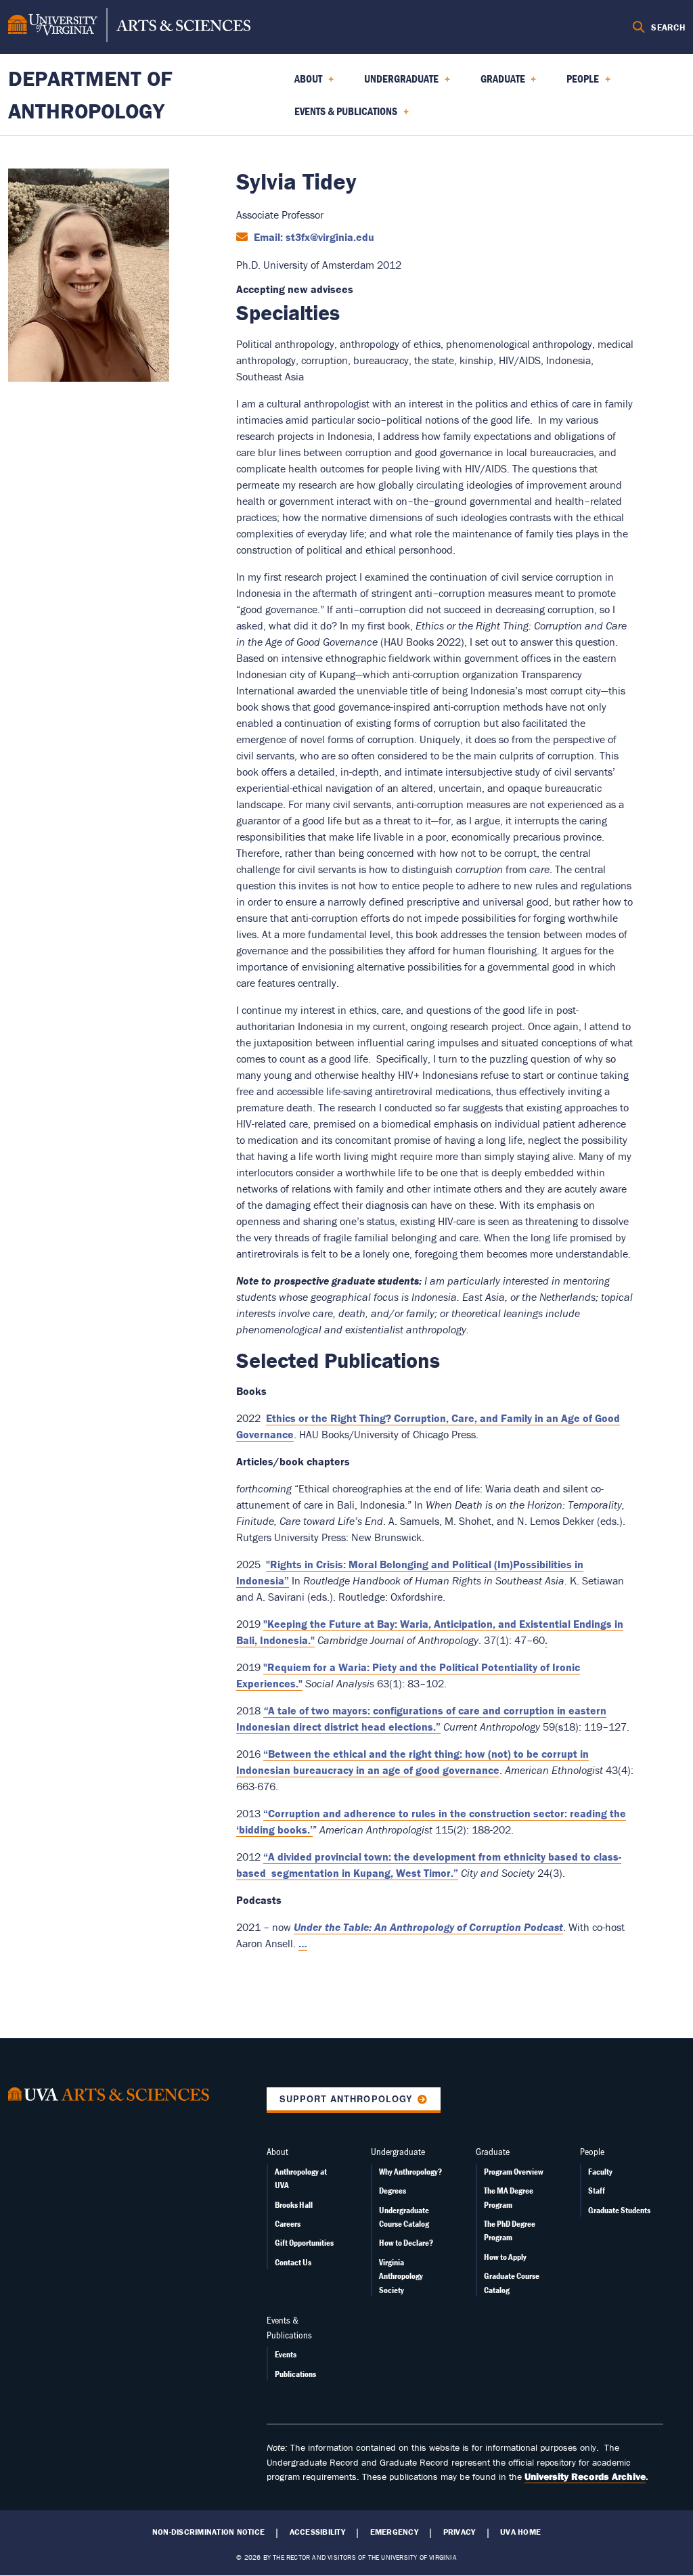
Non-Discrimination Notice (208, 2532)
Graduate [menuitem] (495, 83)
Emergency (394, 2532)
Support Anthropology (346, 2099)
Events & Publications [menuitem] (338, 116)
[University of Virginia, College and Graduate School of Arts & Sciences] (129, 27)
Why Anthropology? (410, 2172)
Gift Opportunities (304, 2243)
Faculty (600, 2172)
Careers (288, 2224)
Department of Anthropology (90, 94)
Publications (295, 2374)
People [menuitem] (575, 83)
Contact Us (293, 2262)
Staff (597, 2191)
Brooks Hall (294, 2205)
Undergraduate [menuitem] (393, 83)
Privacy (460, 2532)
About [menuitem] (300, 83)
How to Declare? (406, 2243)
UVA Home (520, 2532)
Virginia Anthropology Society (401, 2276)
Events (286, 2354)
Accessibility (317, 2532)
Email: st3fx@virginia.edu (313, 237)
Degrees (393, 2191)
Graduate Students (619, 2210)
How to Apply (505, 2257)
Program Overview (514, 2172)
